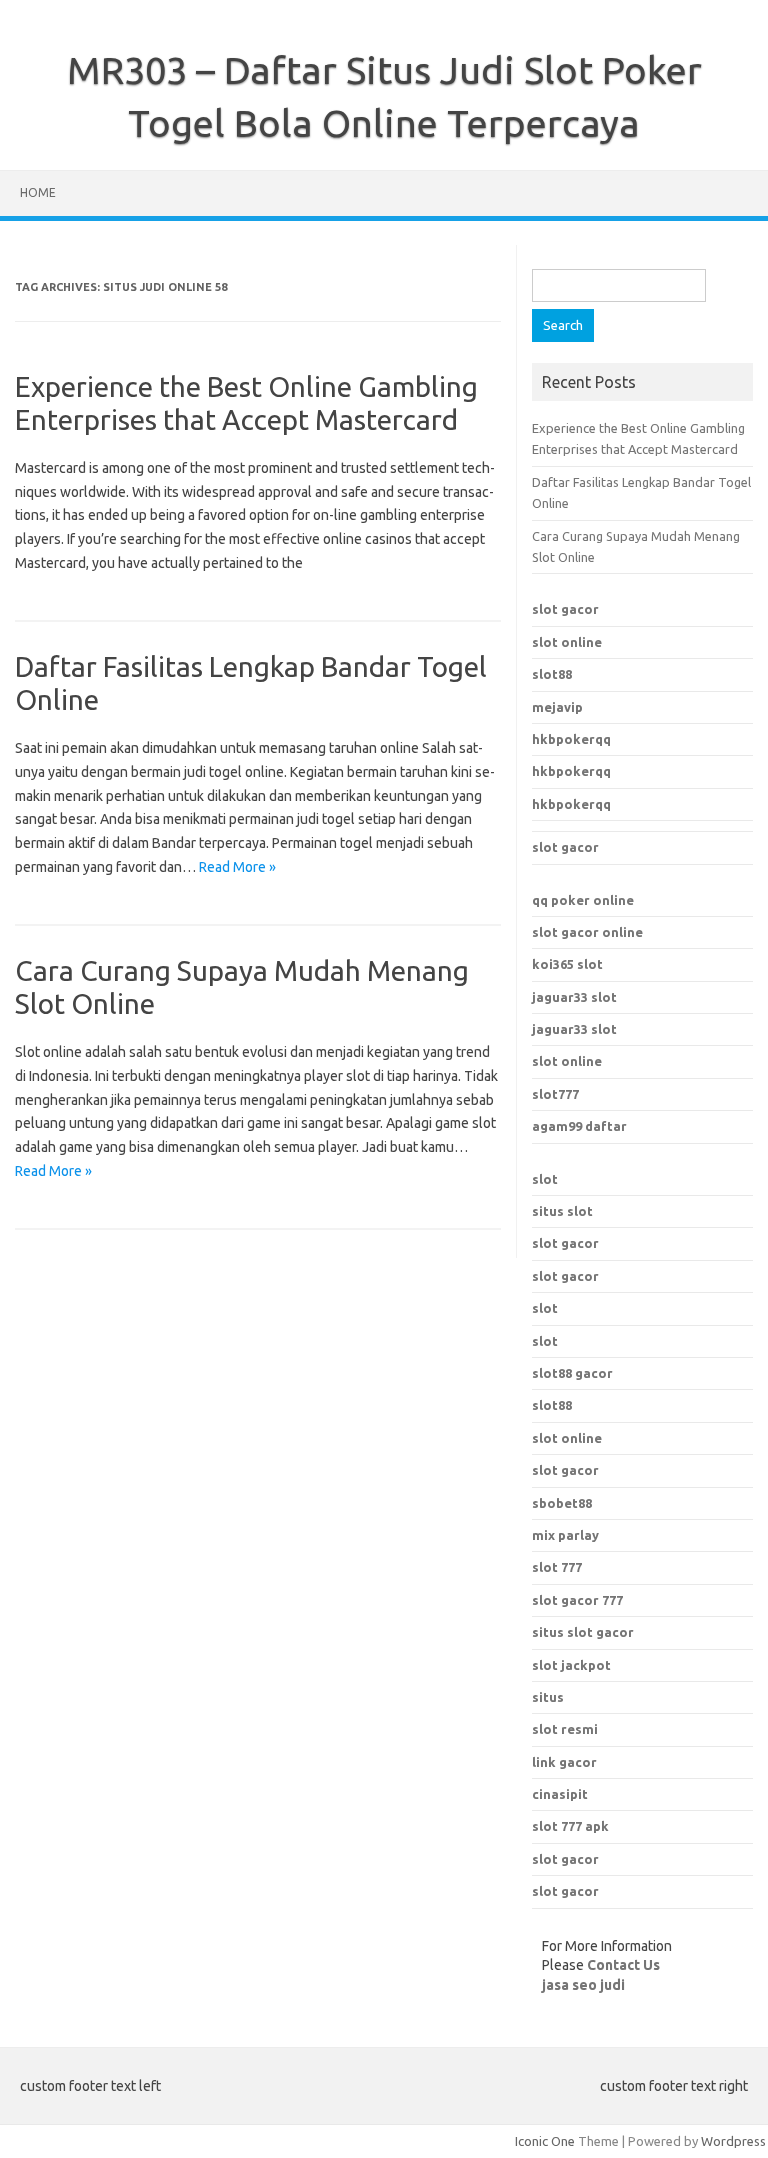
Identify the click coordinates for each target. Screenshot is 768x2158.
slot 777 (557, 1567)
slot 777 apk (570, 1826)
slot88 (552, 674)
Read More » (237, 867)
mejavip (557, 707)
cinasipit (560, 1794)
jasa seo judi (583, 1985)
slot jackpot (571, 1665)
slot (545, 1179)
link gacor (564, 1762)
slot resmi (565, 1729)
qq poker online (583, 900)
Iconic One (545, 2141)
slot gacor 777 (577, 1600)
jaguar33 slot (574, 997)
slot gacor (565, 609)
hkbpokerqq (571, 739)
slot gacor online (587, 932)
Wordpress (733, 2141)
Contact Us (623, 1965)
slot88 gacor (572, 1373)
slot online (567, 642)
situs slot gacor (583, 1632)
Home (38, 192)
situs (548, 1697)
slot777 (555, 1094)
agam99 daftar (579, 1126)
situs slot (562, 1211)
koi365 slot (567, 964)
